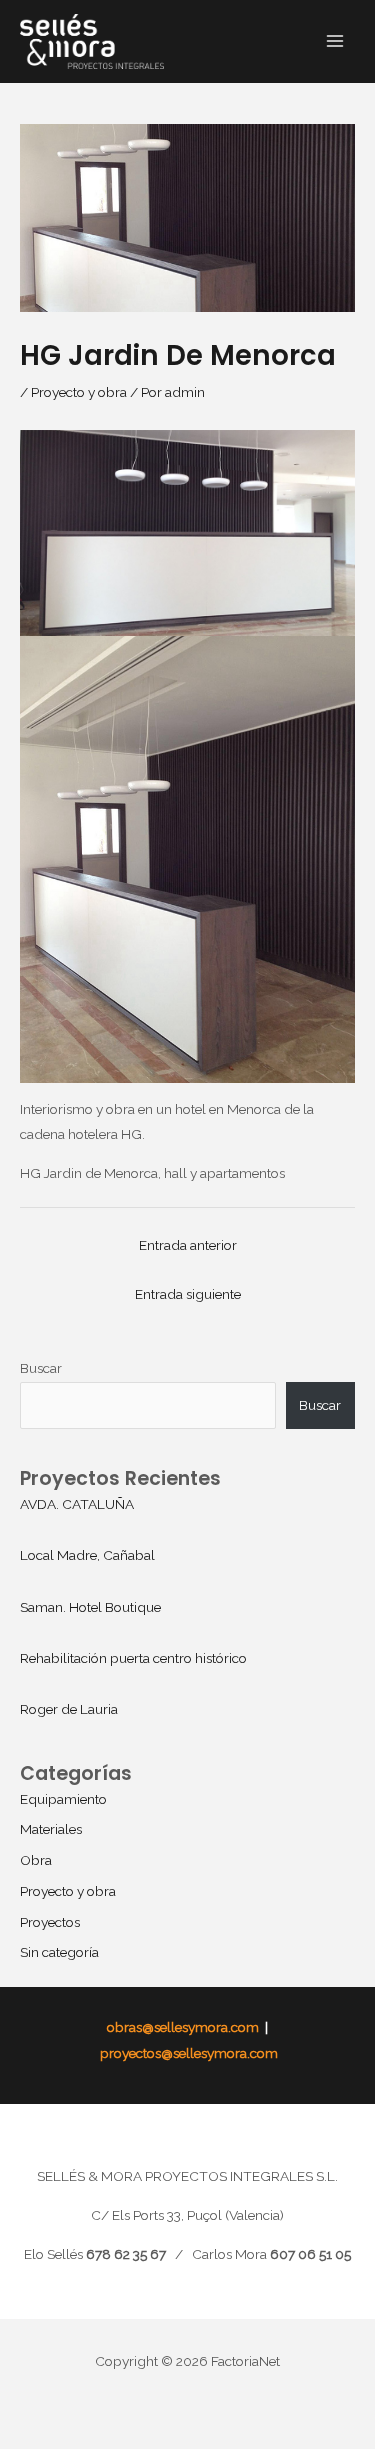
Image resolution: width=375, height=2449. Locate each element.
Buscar (41, 1368)
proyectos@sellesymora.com (187, 2053)
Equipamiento (63, 1799)
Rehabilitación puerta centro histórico (133, 1658)
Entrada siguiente (188, 1294)
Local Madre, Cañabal (87, 1555)
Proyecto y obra (79, 392)
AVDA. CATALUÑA (77, 1504)
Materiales (51, 1829)
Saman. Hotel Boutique (90, 1607)
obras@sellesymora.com (183, 2027)
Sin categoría (59, 1952)
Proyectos (50, 1922)
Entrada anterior (188, 1245)
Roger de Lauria (69, 1709)
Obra (36, 1860)
